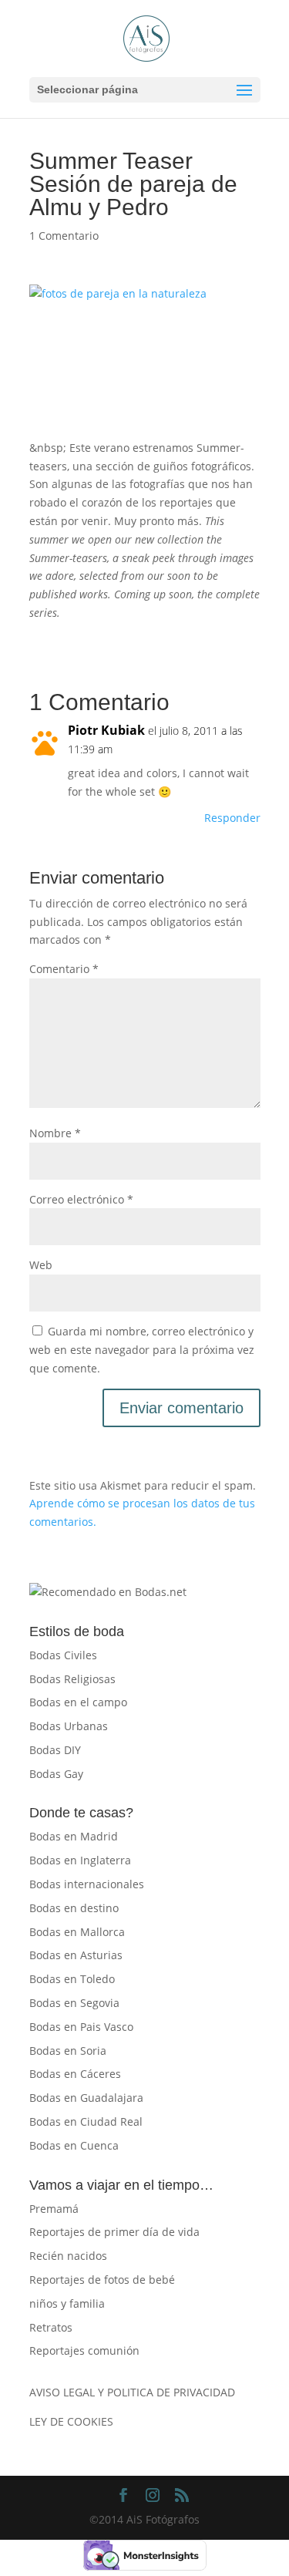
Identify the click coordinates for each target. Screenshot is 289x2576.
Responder (232, 818)
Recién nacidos (68, 2256)
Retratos (51, 2327)
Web (41, 1265)
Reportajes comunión (84, 2350)
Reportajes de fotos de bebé (102, 2280)
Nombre (55, 1133)
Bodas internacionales (87, 1884)
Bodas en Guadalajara (86, 2098)
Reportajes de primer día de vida (114, 2232)
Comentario (64, 969)
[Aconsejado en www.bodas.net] (108, 1592)
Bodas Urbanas (69, 1726)
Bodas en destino (74, 1908)
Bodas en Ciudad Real (86, 2121)
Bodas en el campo (78, 1702)
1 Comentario (64, 236)
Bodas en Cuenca (74, 2145)
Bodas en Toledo (72, 1979)
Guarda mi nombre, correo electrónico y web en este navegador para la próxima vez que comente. (142, 1350)
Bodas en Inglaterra (80, 1860)
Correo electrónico (81, 1199)
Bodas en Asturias (76, 1955)
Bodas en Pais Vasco (81, 2027)
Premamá (54, 2209)
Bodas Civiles (63, 1655)
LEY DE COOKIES (71, 2421)
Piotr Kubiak (106, 730)
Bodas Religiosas (72, 1679)
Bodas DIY (55, 1750)
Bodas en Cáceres (75, 2074)
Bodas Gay (56, 1774)
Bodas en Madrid (74, 1836)
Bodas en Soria (68, 2051)
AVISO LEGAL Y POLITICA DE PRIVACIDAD (132, 2392)
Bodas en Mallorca (77, 1932)
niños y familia (67, 2303)
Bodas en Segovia (74, 2003)
